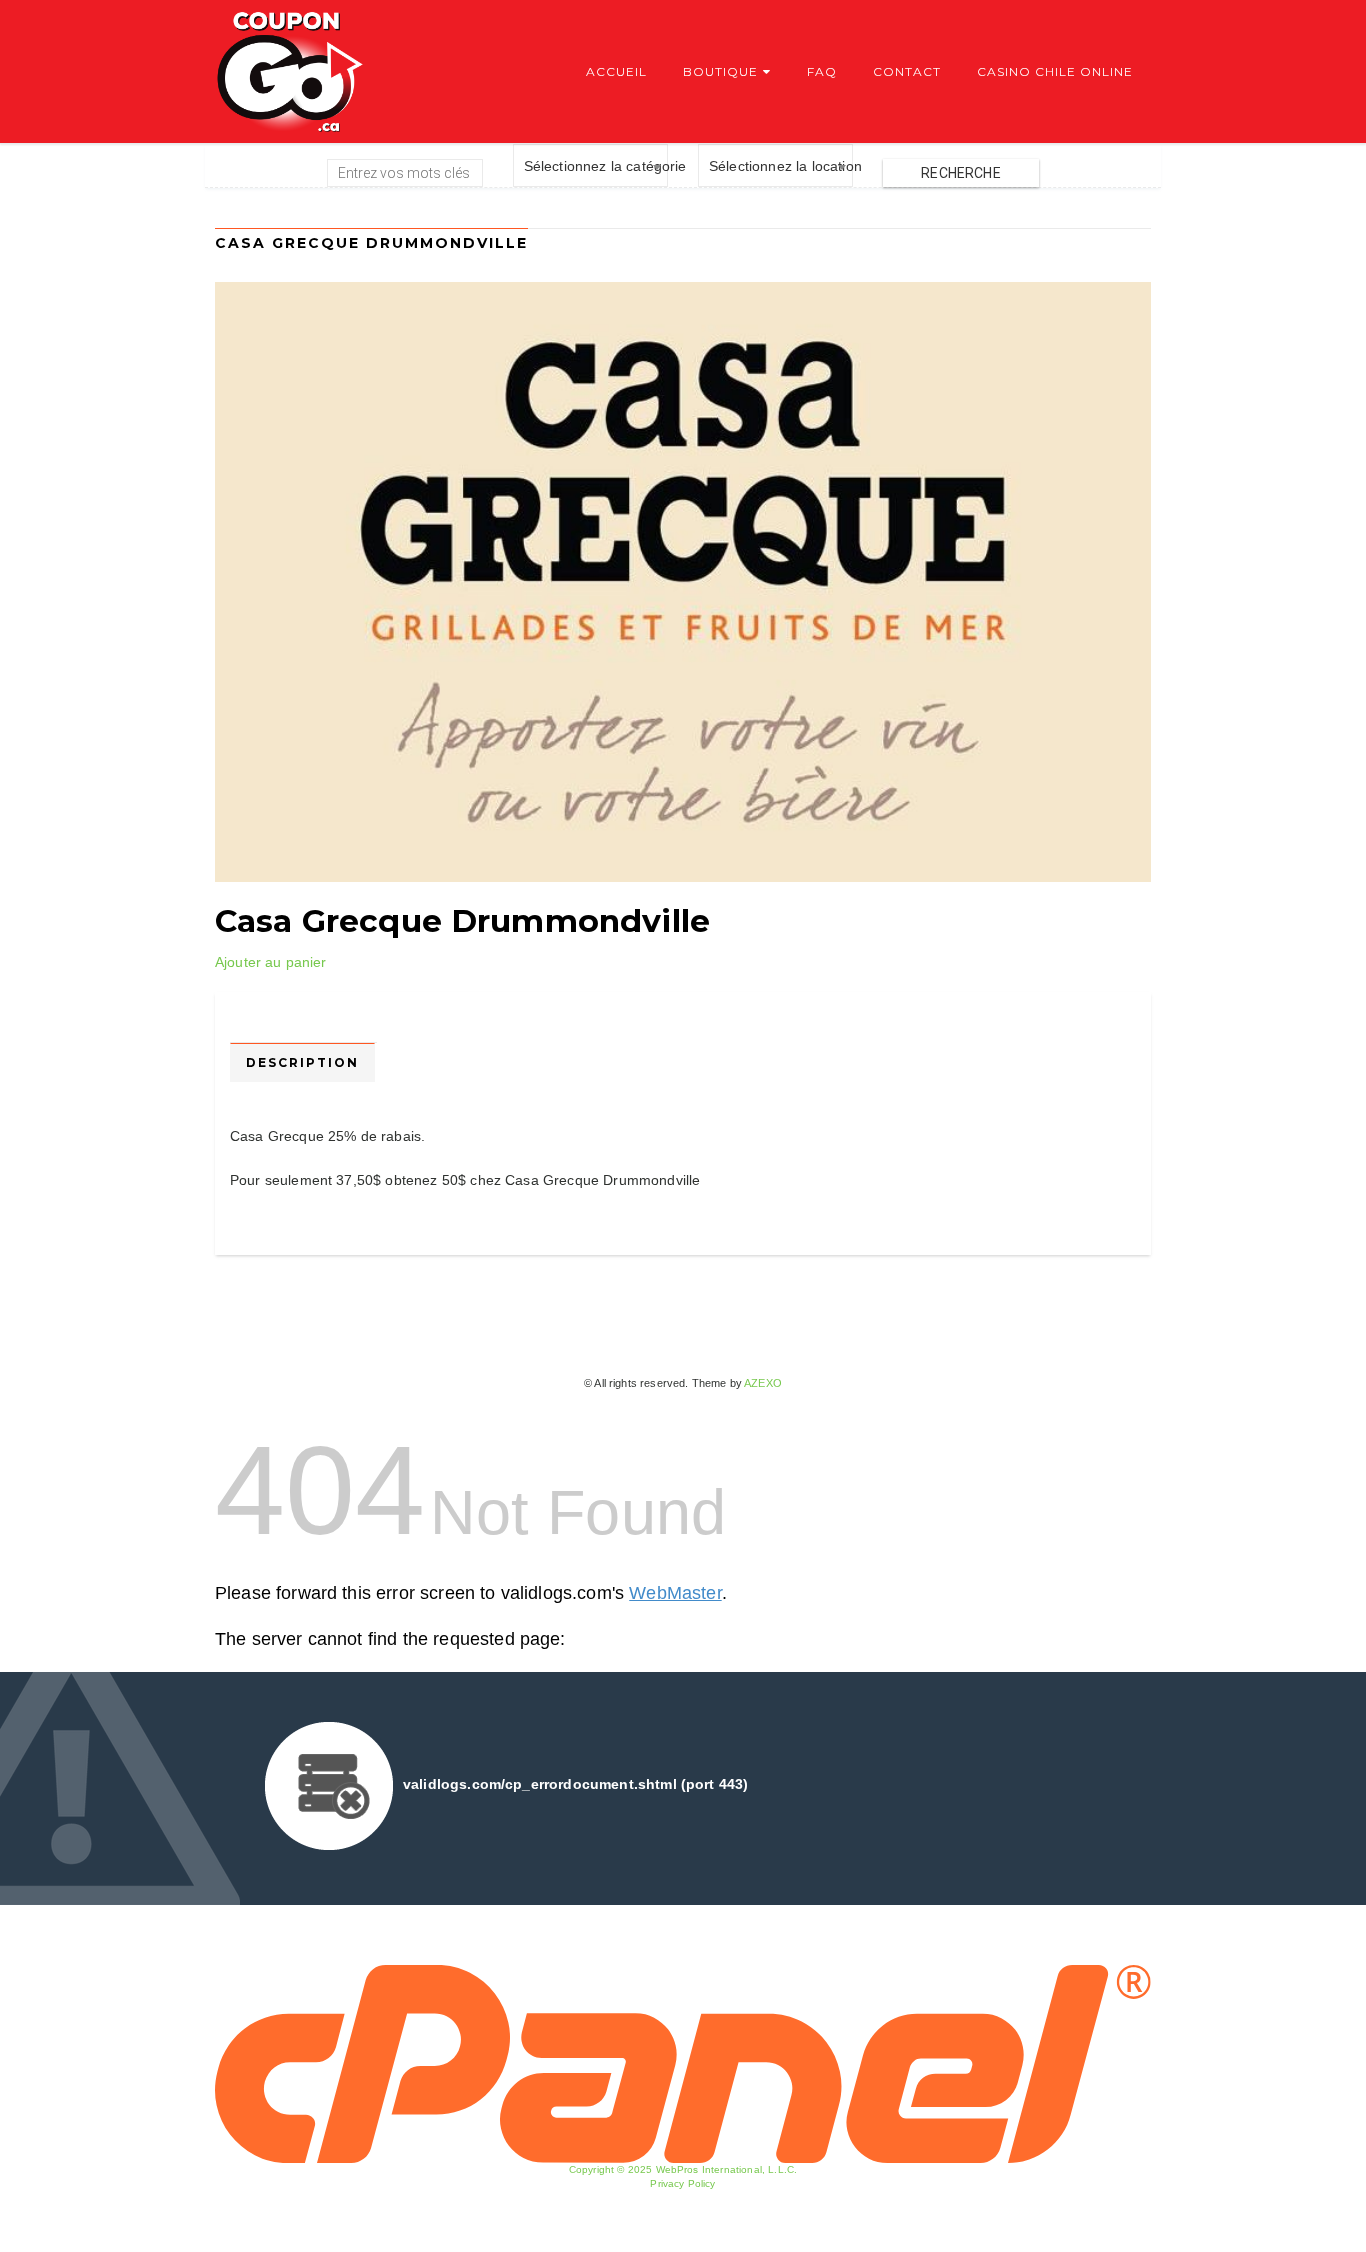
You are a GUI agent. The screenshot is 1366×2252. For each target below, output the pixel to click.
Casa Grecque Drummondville (462, 921)
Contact (907, 71)
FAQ (822, 71)
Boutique (720, 71)
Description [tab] (302, 1062)
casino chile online (1055, 71)
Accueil (616, 71)
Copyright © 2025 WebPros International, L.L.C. (683, 2169)
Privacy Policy (682, 2183)
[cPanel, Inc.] (683, 2063)
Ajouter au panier (271, 962)
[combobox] (590, 165)
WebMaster (675, 1593)
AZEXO (763, 1383)
